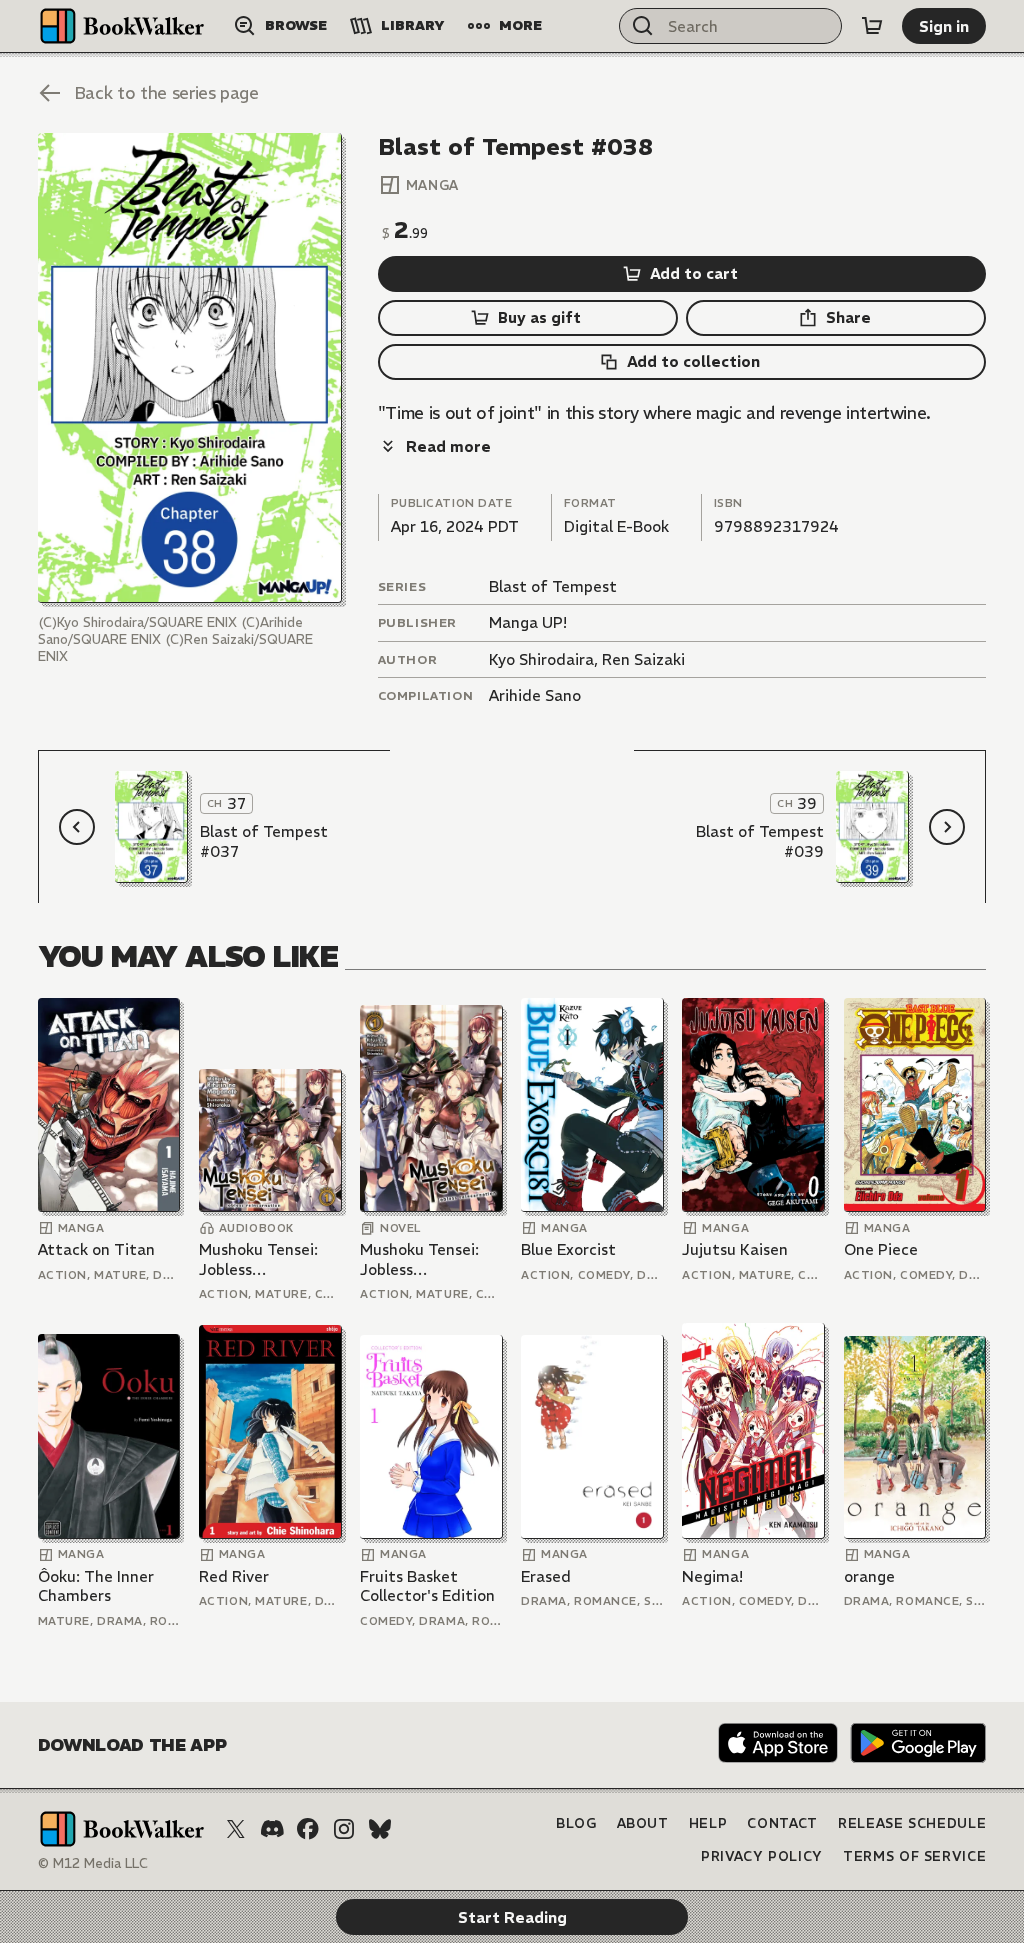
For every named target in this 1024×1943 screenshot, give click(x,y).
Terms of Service (914, 1856)
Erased (546, 1576)
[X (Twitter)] (236, 1829)
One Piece (881, 1249)
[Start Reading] (190, 368)
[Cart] (872, 26)
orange (869, 1576)
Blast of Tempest (553, 586)
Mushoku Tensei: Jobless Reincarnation (258, 1259)
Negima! (712, 1576)
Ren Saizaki (643, 659)
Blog (576, 1823)
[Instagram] (344, 1829)
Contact (782, 1823)
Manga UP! (528, 622)
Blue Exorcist (568, 1249)
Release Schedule (912, 1823)
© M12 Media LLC (93, 1863)
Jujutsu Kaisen (735, 1249)
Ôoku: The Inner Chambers (96, 1586)
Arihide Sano (535, 695)
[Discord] (272, 1829)
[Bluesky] (380, 1829)
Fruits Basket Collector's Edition (427, 1586)
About (643, 1823)
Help (708, 1823)
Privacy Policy (762, 1856)
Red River (234, 1576)
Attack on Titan (96, 1249)
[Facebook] (308, 1829)
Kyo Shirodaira (541, 659)
